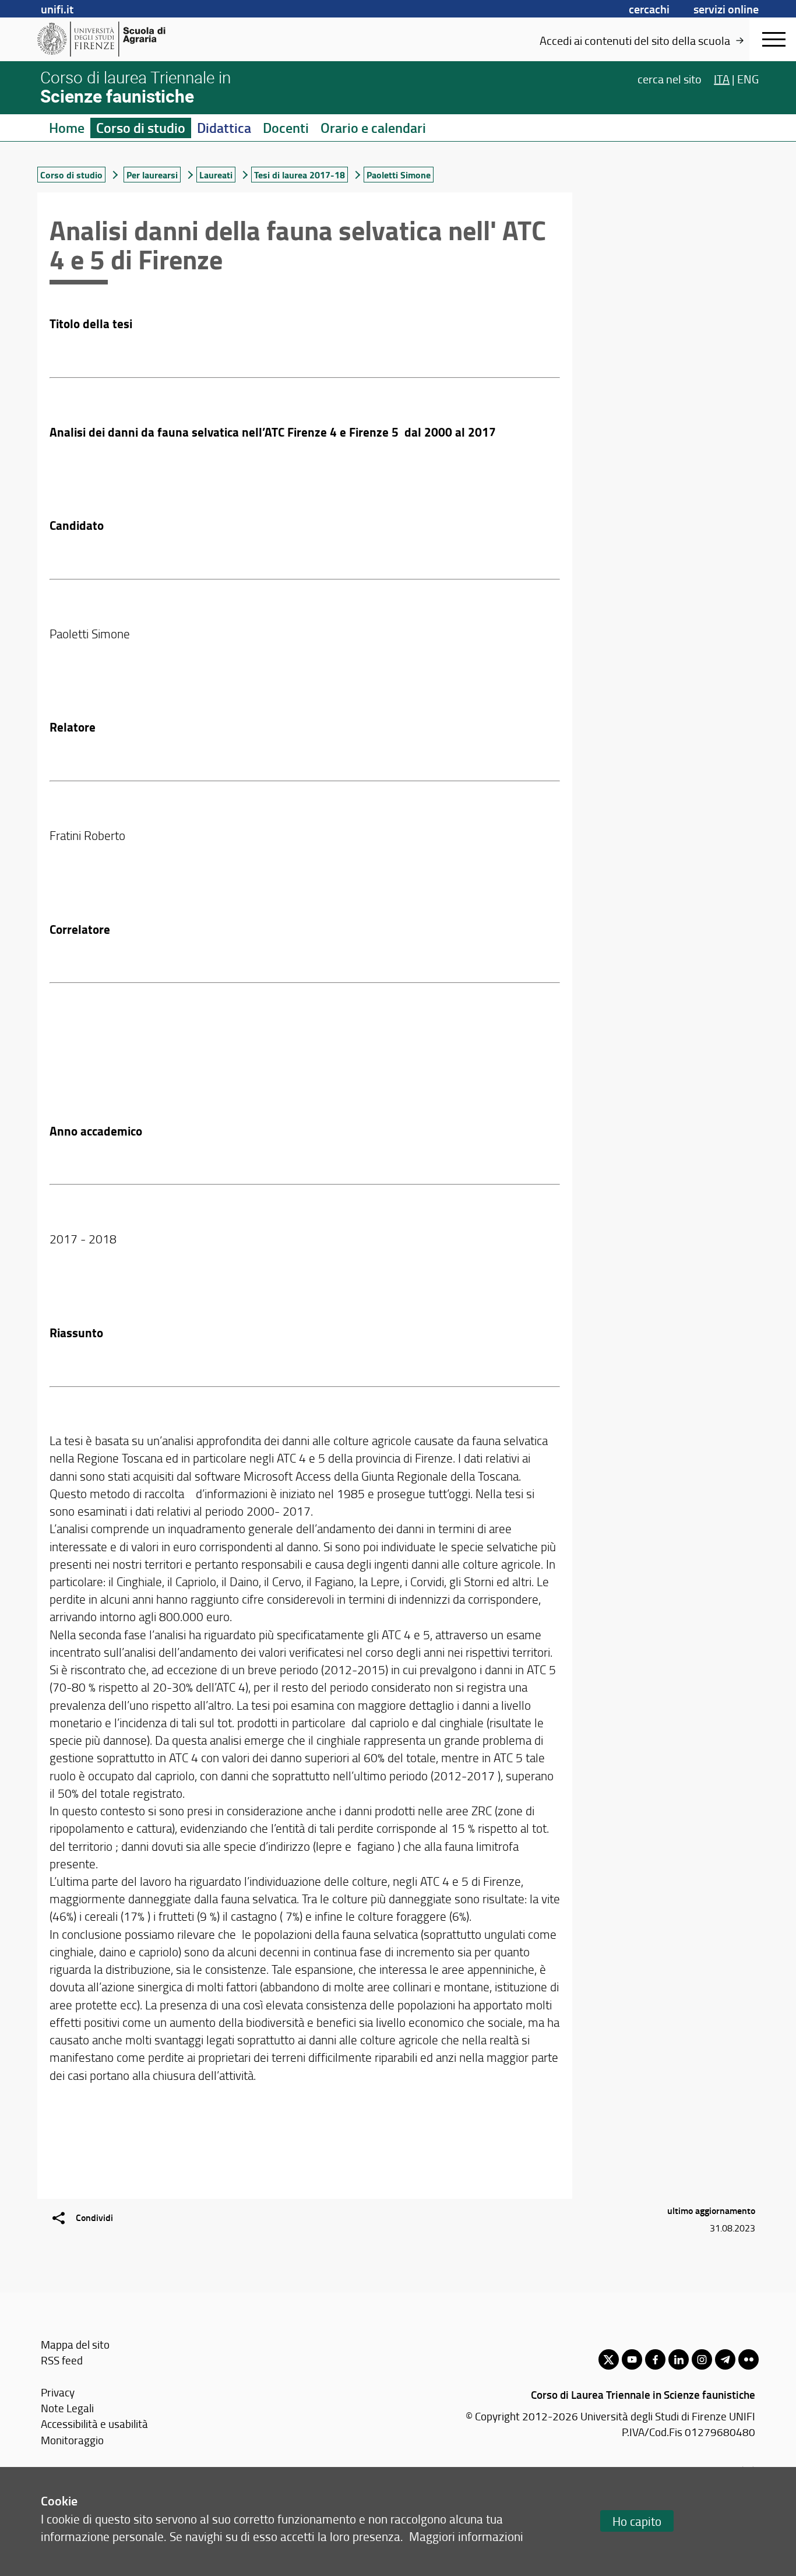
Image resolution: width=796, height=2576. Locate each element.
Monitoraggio (72, 2440)
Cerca (670, 78)
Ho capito (637, 2521)
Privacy (58, 2392)
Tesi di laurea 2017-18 (300, 175)
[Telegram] (725, 2359)
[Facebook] (655, 2359)
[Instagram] (702, 2359)
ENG (748, 78)
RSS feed (62, 2360)
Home (67, 128)
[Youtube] (632, 2359)
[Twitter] (609, 2359)
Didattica (224, 128)
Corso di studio (141, 128)
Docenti (286, 128)
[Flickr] (749, 2359)
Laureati (216, 175)
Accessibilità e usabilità (94, 2424)
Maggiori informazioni (466, 2536)
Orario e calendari (373, 128)
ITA (722, 78)
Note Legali (67, 2408)
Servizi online (726, 9)
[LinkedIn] (679, 2359)
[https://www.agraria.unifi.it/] (127, 39)
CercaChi (649, 9)
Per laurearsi (152, 175)
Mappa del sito (75, 2344)
